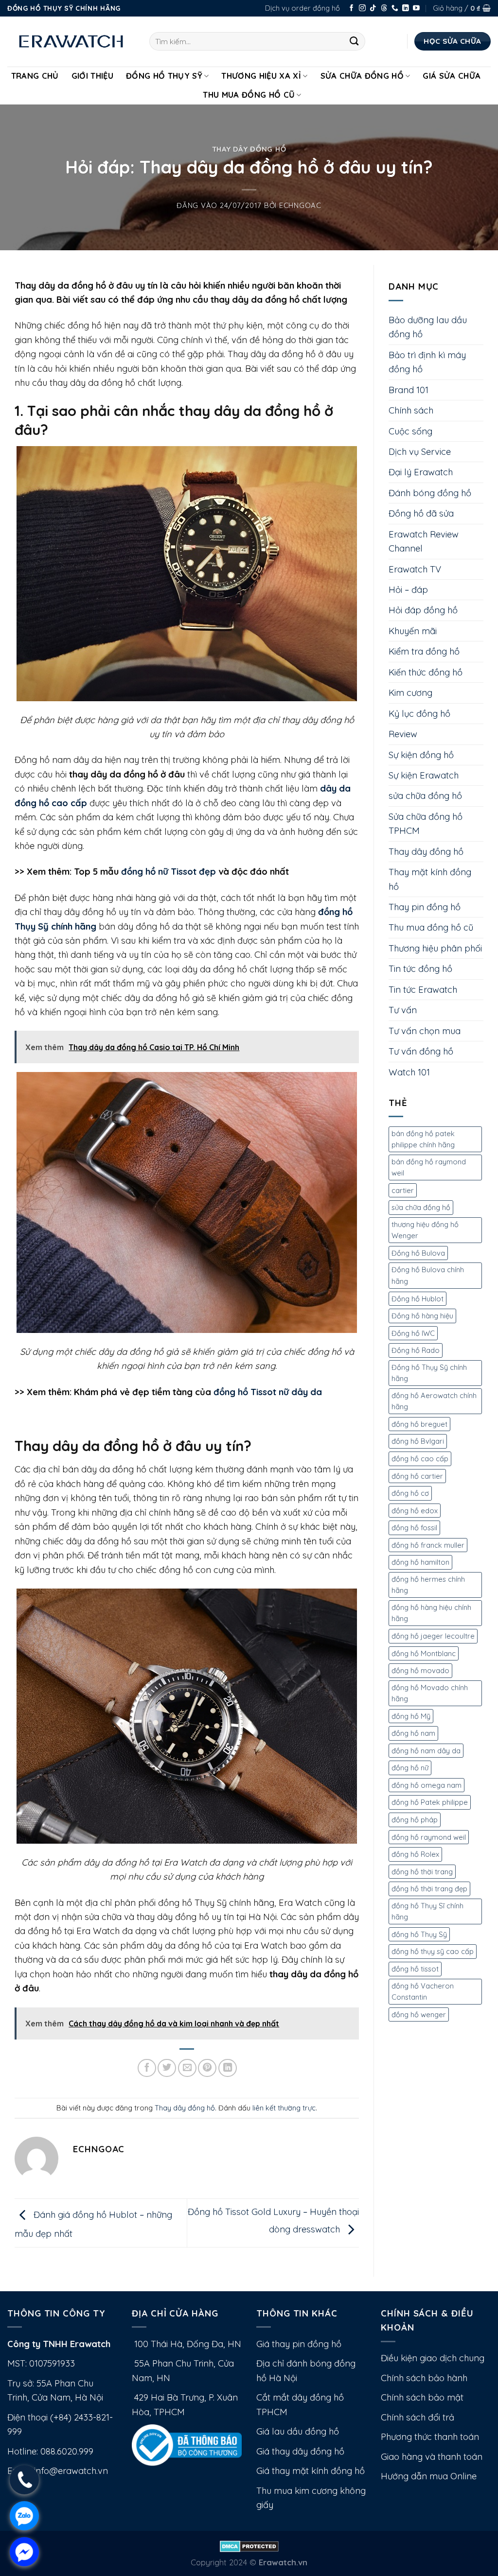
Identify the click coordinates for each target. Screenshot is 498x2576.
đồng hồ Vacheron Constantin (423, 1992)
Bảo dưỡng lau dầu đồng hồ (428, 327)
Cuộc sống (410, 431)
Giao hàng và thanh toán (432, 2457)
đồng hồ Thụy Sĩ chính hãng (427, 1911)
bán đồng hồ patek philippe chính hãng (423, 1139)
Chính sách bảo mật (422, 2397)
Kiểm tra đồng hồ (424, 651)
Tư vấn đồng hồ (421, 1051)
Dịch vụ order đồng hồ (302, 8)
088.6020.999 (67, 2451)
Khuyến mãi (413, 631)
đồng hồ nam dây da (426, 1751)
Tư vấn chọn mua (425, 1031)
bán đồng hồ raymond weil (429, 1167)
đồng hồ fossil (414, 1528)
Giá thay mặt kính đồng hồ (311, 2471)
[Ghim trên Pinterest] (207, 2068)
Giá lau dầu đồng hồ (298, 2431)
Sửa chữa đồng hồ (362, 76)
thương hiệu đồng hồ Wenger (425, 1230)
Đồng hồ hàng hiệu (422, 1316)
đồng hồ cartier (417, 1476)
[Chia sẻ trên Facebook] (147, 2068)
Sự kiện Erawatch (424, 775)
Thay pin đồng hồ (425, 907)
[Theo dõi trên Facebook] (352, 9)
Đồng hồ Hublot (418, 1299)
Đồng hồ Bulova (418, 1253)
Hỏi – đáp (408, 590)
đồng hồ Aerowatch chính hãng (434, 1401)
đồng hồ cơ (410, 1493)
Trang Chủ (35, 76)
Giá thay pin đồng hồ (299, 2344)
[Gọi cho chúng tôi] (395, 9)
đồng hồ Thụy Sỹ (419, 1934)
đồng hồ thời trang (422, 1872)
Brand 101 (409, 390)
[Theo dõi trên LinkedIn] (406, 9)
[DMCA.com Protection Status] (249, 2546)
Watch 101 (409, 1072)
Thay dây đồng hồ (249, 149)
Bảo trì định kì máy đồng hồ (427, 362)
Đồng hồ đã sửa (421, 513)
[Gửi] (354, 41)
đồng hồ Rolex (415, 1854)
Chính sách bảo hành (424, 2378)
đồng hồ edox (415, 1511)
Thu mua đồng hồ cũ (249, 95)
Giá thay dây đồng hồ (300, 2451)
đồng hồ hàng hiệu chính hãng (431, 1613)
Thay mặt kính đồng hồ (430, 879)
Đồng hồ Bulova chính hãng (428, 1275)
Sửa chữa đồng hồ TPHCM (426, 824)
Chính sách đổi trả (418, 2417)
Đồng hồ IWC (413, 1333)
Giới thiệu (92, 76)
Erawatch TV (415, 569)
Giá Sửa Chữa (452, 76)
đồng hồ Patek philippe (430, 1802)
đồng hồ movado (420, 1670)
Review (403, 734)
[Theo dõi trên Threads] (384, 9)
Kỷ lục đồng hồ (419, 714)
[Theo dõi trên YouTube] (416, 9)
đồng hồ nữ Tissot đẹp (169, 872)
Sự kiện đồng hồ (421, 755)
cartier (403, 1190)
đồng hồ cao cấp (420, 1459)
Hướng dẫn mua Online (429, 2476)
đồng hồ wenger (419, 2014)
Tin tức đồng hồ (420, 969)
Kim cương (410, 693)
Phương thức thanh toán (430, 2437)
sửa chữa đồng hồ (425, 796)
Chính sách (411, 410)
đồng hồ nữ (410, 1768)
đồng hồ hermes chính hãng (428, 1585)
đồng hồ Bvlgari (418, 1441)
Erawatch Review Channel (424, 541)
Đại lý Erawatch (421, 472)
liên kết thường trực (284, 2108)
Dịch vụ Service (420, 452)
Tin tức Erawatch (423, 990)
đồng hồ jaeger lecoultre (433, 1636)
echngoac (300, 205)
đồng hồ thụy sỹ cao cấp (433, 1951)
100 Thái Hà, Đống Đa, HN (187, 2344)
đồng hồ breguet (419, 1424)
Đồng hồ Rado (416, 1350)
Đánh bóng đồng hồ (430, 493)
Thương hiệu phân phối (435, 948)
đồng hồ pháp (415, 1820)
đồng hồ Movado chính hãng (430, 1693)
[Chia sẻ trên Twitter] (167, 2068)
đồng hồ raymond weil (429, 1837)
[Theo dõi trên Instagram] (362, 9)
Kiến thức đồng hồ (426, 672)
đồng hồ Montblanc (424, 1653)
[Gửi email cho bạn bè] (187, 2068)
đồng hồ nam (413, 1733)
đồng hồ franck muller (428, 1545)
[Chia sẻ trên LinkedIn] (228, 2068)
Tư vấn (403, 1010)
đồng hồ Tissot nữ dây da (268, 1392)
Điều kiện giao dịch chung (433, 2358)
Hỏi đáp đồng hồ (423, 610)
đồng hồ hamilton (420, 1562)
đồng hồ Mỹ (411, 1716)
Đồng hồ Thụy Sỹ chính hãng (429, 1373)
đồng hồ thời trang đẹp (429, 1889)
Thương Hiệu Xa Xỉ (261, 76)
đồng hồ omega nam (427, 1785)
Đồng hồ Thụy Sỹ (164, 76)
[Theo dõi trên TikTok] (373, 9)
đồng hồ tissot (415, 1969)
